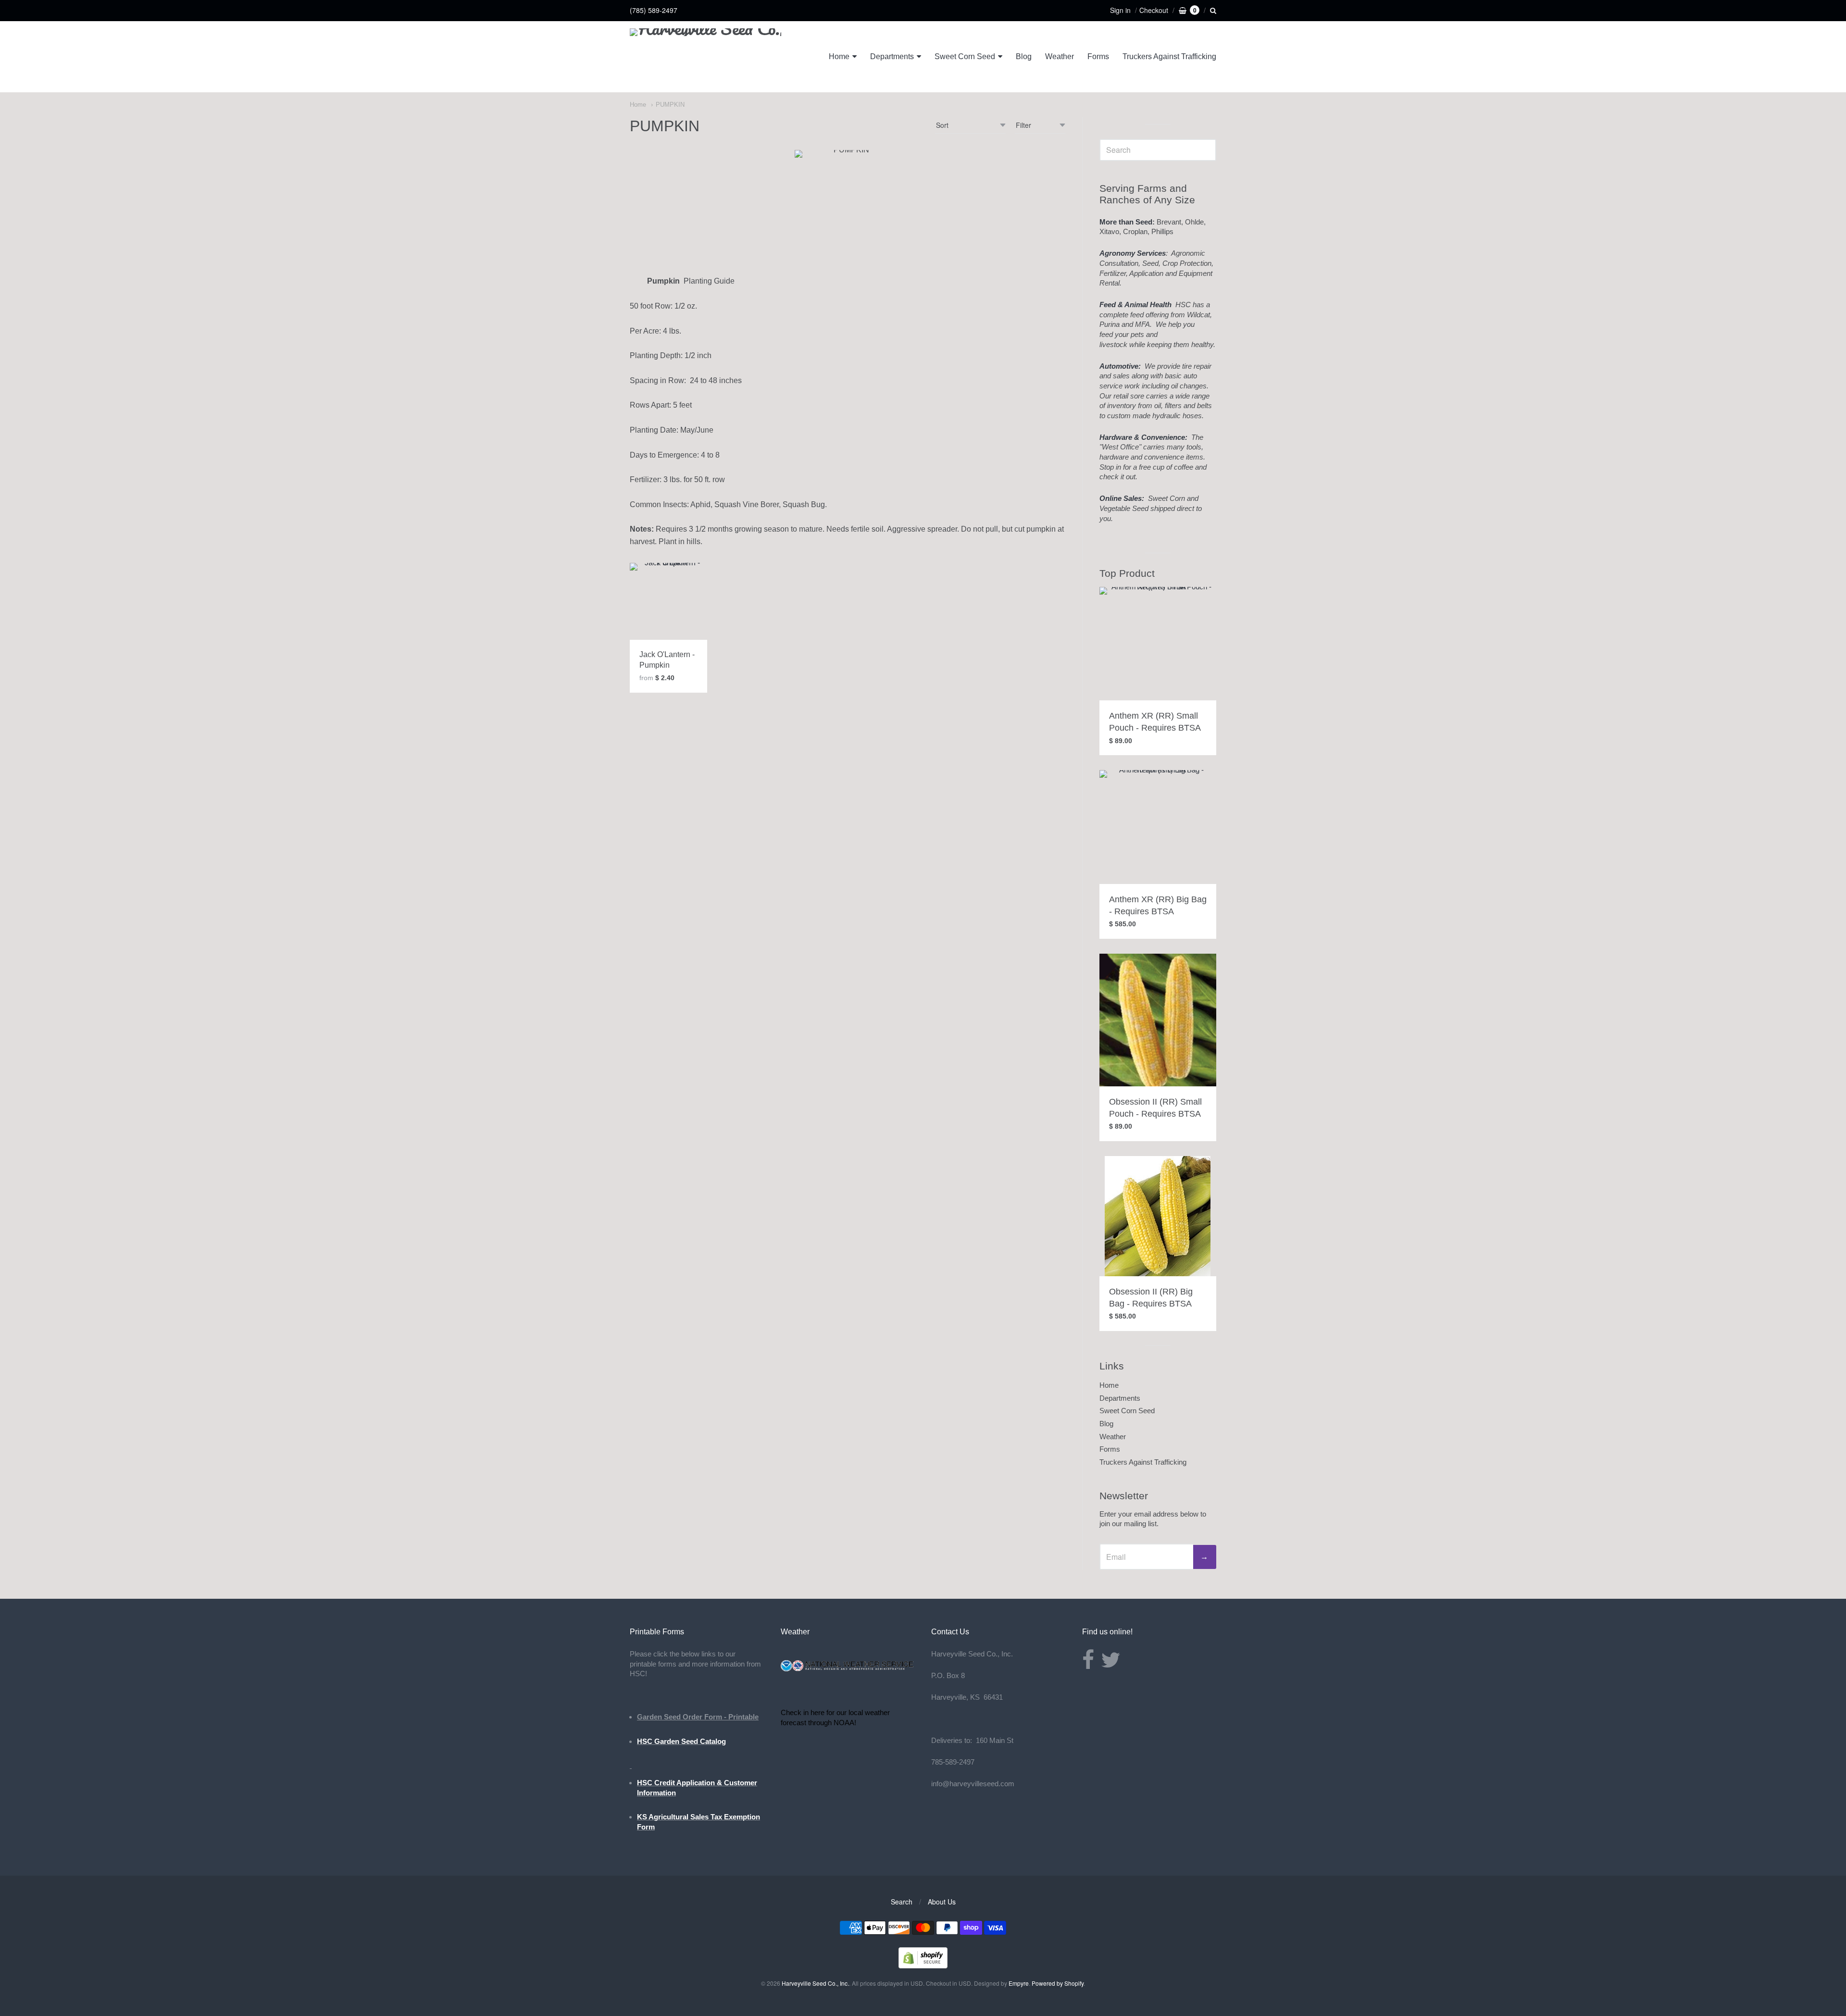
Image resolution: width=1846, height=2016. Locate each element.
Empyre (1019, 1983)
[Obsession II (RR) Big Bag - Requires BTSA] (1158, 1216)
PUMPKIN (670, 105)
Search (902, 1902)
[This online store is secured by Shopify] (923, 1965)
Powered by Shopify (1058, 1983)
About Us (942, 1902)
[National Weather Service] (848, 1669)
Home (839, 56)
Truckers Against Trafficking (1169, 56)
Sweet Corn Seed (965, 56)
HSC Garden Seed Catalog (681, 1741)
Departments (892, 56)
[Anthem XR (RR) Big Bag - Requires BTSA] (1158, 827)
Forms (1098, 56)
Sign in (1120, 10)
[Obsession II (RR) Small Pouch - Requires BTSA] (1158, 1020)
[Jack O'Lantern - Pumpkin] (668, 602)
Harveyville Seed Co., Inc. (815, 1983)
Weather (1060, 56)
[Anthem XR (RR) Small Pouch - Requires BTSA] (1158, 644)
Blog (1024, 56)
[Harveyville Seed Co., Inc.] (705, 57)
